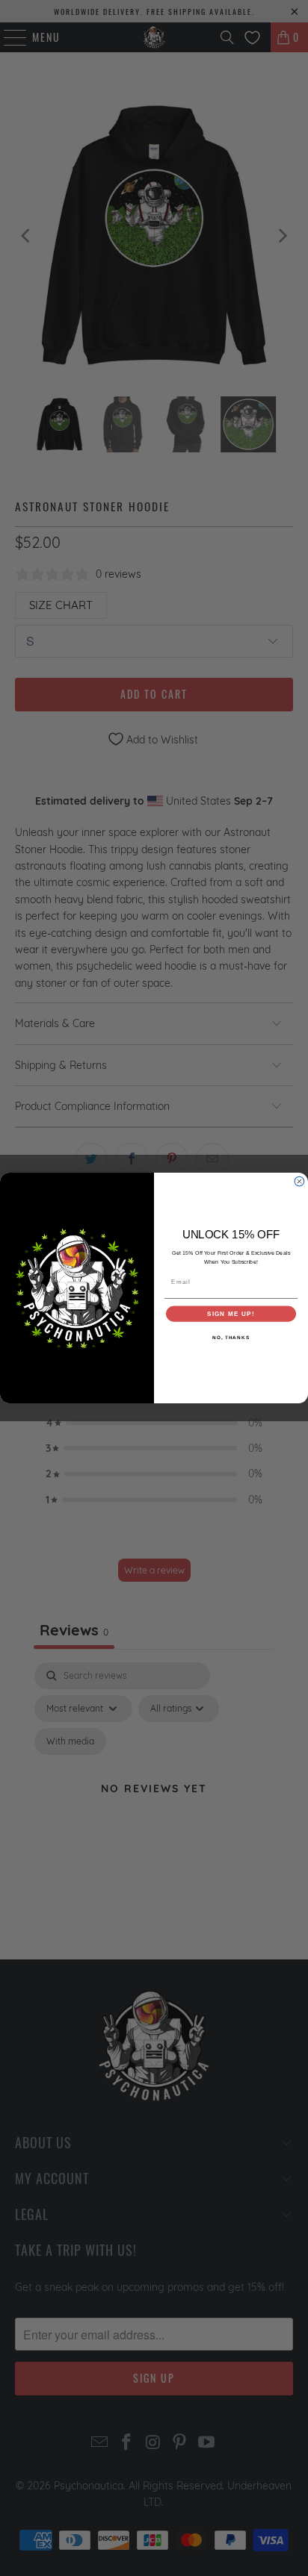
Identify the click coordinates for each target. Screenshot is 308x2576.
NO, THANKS (231, 1337)
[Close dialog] (299, 1181)
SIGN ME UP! (231, 1314)
